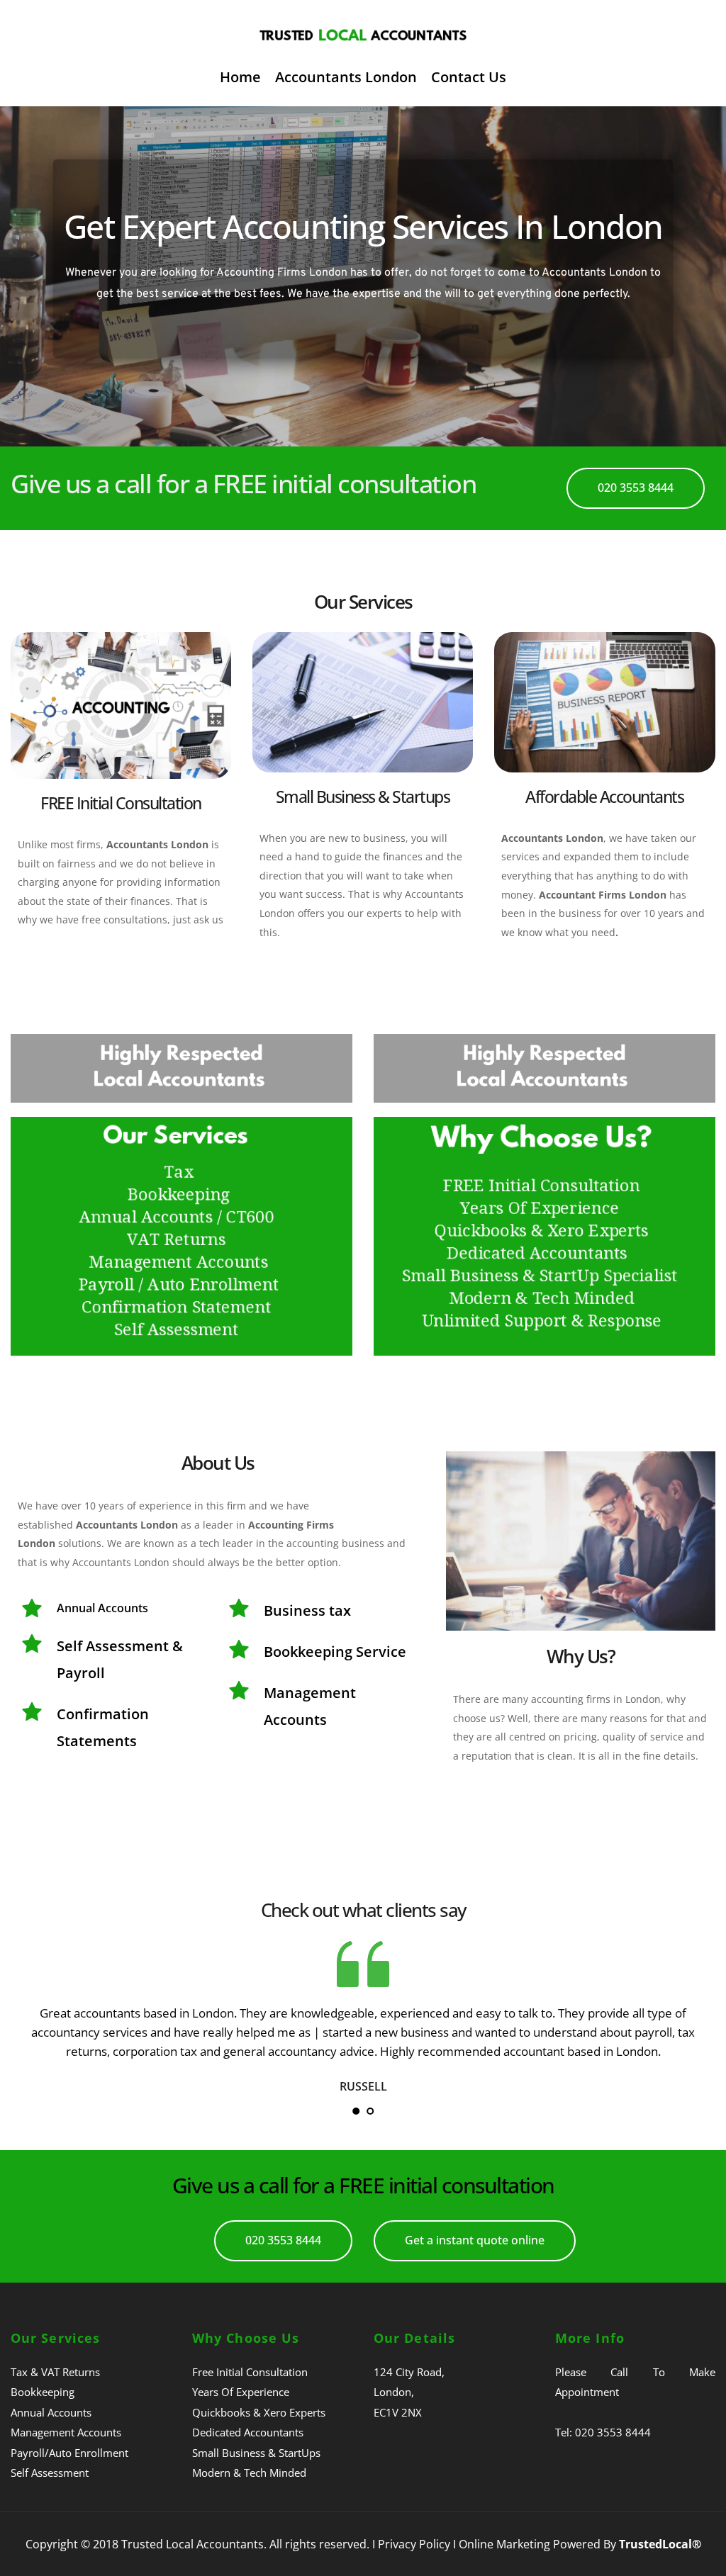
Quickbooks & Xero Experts (259, 2412)
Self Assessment (50, 2473)
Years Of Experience (241, 2392)
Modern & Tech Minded (249, 2473)
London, (394, 2392)
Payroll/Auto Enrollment (69, 2453)
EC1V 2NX (398, 2412)
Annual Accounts (51, 2412)
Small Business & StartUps (256, 2453)
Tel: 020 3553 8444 (603, 2432)
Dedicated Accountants (248, 2432)
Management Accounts (66, 2432)
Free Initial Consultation (250, 2372)
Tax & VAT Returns (55, 2372)
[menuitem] (240, 77)
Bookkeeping (43, 2392)
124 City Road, (409, 2372)
